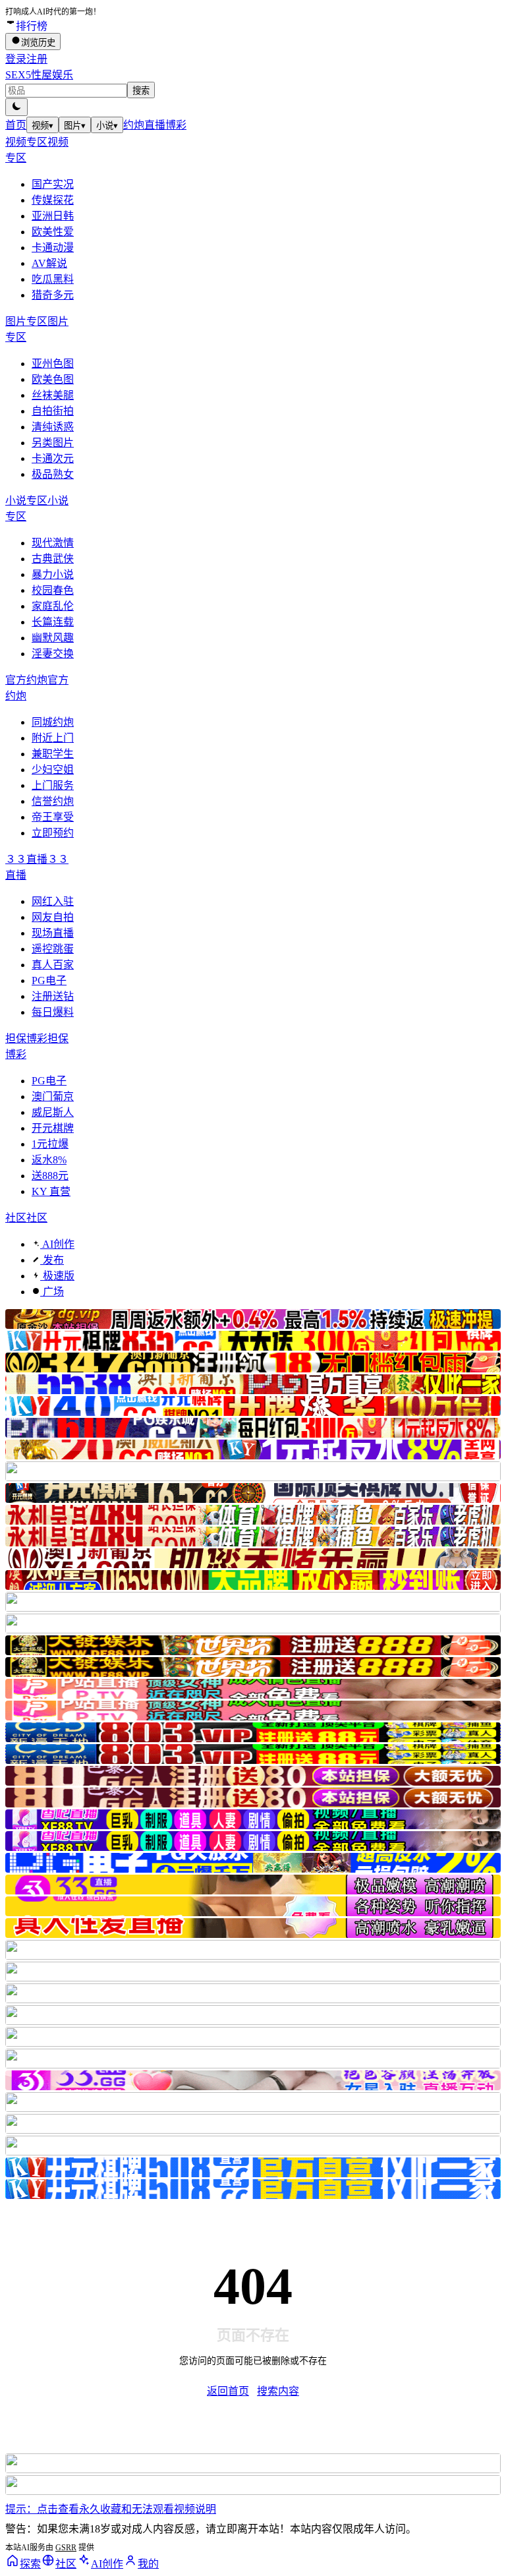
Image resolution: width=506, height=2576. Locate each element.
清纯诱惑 (53, 427)
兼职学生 (53, 754)
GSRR (66, 2548)
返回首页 (228, 2391)
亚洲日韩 (53, 216)
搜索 (141, 91)
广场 (52, 1292)
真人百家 (53, 965)
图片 (75, 126)
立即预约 (53, 833)
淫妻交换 (53, 654)
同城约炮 (53, 722)
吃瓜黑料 (53, 279)
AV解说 (49, 263)
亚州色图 (53, 364)
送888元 (50, 1176)
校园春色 (53, 590)
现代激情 (53, 543)
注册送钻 (53, 996)
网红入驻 (53, 901)
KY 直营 (51, 1191)
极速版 (57, 1276)
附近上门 (53, 738)
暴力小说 (53, 574)
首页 (16, 125)
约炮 (134, 125)
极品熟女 (53, 474)
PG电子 (49, 981)
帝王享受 (53, 817)
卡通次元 (53, 458)
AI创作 (57, 1244)
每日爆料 (53, 1012)
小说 (107, 126)
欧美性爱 (53, 232)
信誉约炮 (53, 801)
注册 (37, 59)
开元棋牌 (53, 1128)
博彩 (176, 125)
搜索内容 (278, 2391)
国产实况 (53, 184)
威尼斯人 (53, 1112)
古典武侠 (53, 559)
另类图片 (53, 443)
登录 (16, 59)
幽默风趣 (53, 638)
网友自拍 (53, 917)
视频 (42, 126)
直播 (155, 125)
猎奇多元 (53, 295)
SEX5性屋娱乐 (39, 75)
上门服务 (53, 785)
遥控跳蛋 (53, 949)
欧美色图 (53, 379)
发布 (52, 1260)
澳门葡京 (53, 1097)
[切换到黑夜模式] (16, 107)
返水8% (49, 1160)
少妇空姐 (53, 770)
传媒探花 (53, 200)
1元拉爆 (50, 1144)
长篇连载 (53, 622)
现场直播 (53, 933)
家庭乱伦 (53, 606)
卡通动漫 (53, 248)
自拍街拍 (53, 411)
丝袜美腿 (53, 395)
